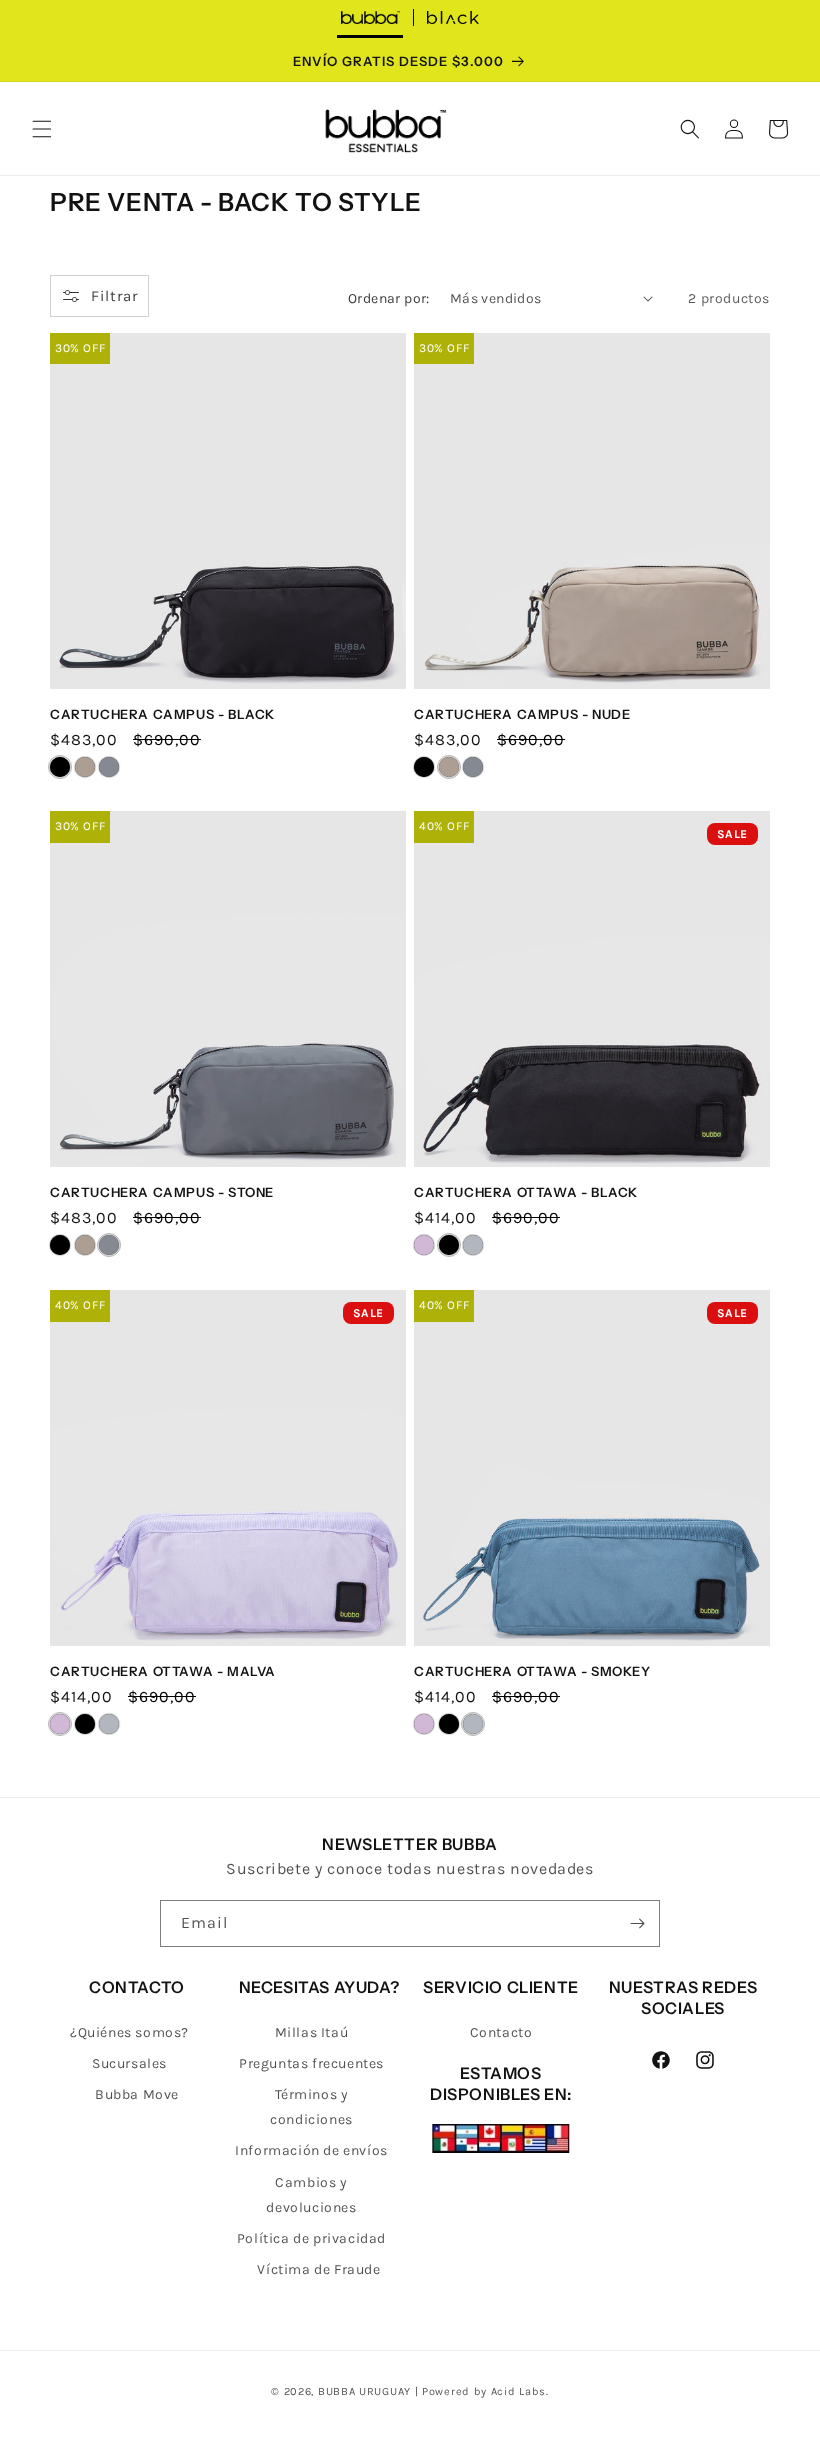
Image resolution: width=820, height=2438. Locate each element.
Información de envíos (311, 2150)
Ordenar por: (389, 298)
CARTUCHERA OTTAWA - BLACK (526, 1192)
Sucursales (129, 2063)
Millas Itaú (312, 2032)
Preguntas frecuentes (311, 2063)
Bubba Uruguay (364, 2391)
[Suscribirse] (637, 1923)
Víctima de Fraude (318, 2269)
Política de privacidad (311, 2238)
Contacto (501, 2032)
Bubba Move (137, 2094)
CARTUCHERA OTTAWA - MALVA (163, 1671)
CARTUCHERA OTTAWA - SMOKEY (532, 1671)
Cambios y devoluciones (311, 2195)
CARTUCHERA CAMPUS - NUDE (522, 714)
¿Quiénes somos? (129, 2032)
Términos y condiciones (311, 2107)
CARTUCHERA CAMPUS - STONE (162, 1192)
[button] (42, 129)
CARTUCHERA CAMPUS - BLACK (162, 714)
